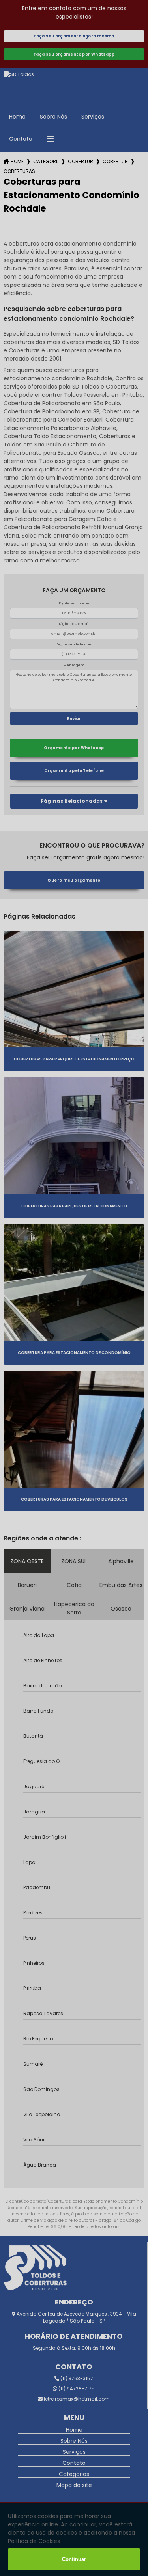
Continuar (74, 2559)
